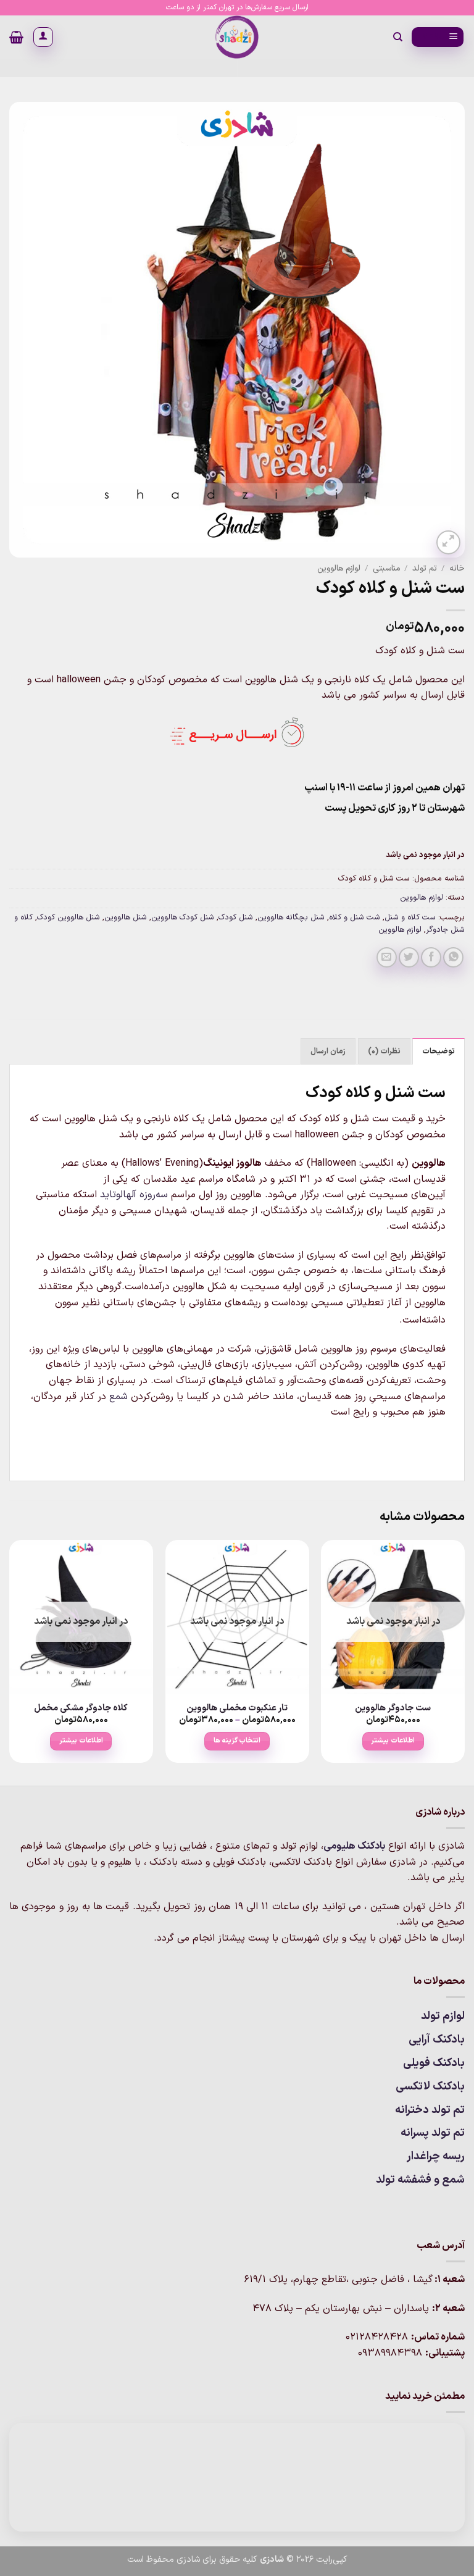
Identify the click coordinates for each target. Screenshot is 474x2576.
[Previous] (464, 1662)
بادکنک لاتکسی (430, 2087)
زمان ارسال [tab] (328, 1051)
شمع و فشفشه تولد (420, 2180)
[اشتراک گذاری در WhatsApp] (453, 957)
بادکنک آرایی (437, 2040)
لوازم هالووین (339, 568)
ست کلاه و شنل (410, 917)
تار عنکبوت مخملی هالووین (237, 1709)
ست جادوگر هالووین (393, 1709)
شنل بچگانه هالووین (291, 917)
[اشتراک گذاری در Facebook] (431, 957)
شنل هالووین (126, 917)
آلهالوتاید (118, 1195)
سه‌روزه (154, 1195)
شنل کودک (236, 917)
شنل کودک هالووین (183, 917)
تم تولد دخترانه (430, 2110)
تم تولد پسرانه (433, 2133)
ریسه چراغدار (436, 2156)
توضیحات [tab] (439, 1051)
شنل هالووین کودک (69, 917)
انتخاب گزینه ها (237, 1741)
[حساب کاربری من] (43, 37)
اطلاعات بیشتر (393, 1741)
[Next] (10, 1662)
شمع (118, 1397)
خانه (457, 568)
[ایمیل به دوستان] (387, 957)
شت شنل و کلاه (355, 917)
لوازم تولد (443, 2016)
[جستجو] (397, 37)
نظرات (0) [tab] (384, 1051)
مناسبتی (386, 568)
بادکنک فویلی (434, 2063)
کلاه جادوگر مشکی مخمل (81, 1709)
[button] (438, 37)
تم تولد (425, 568)
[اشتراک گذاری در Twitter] (409, 957)
